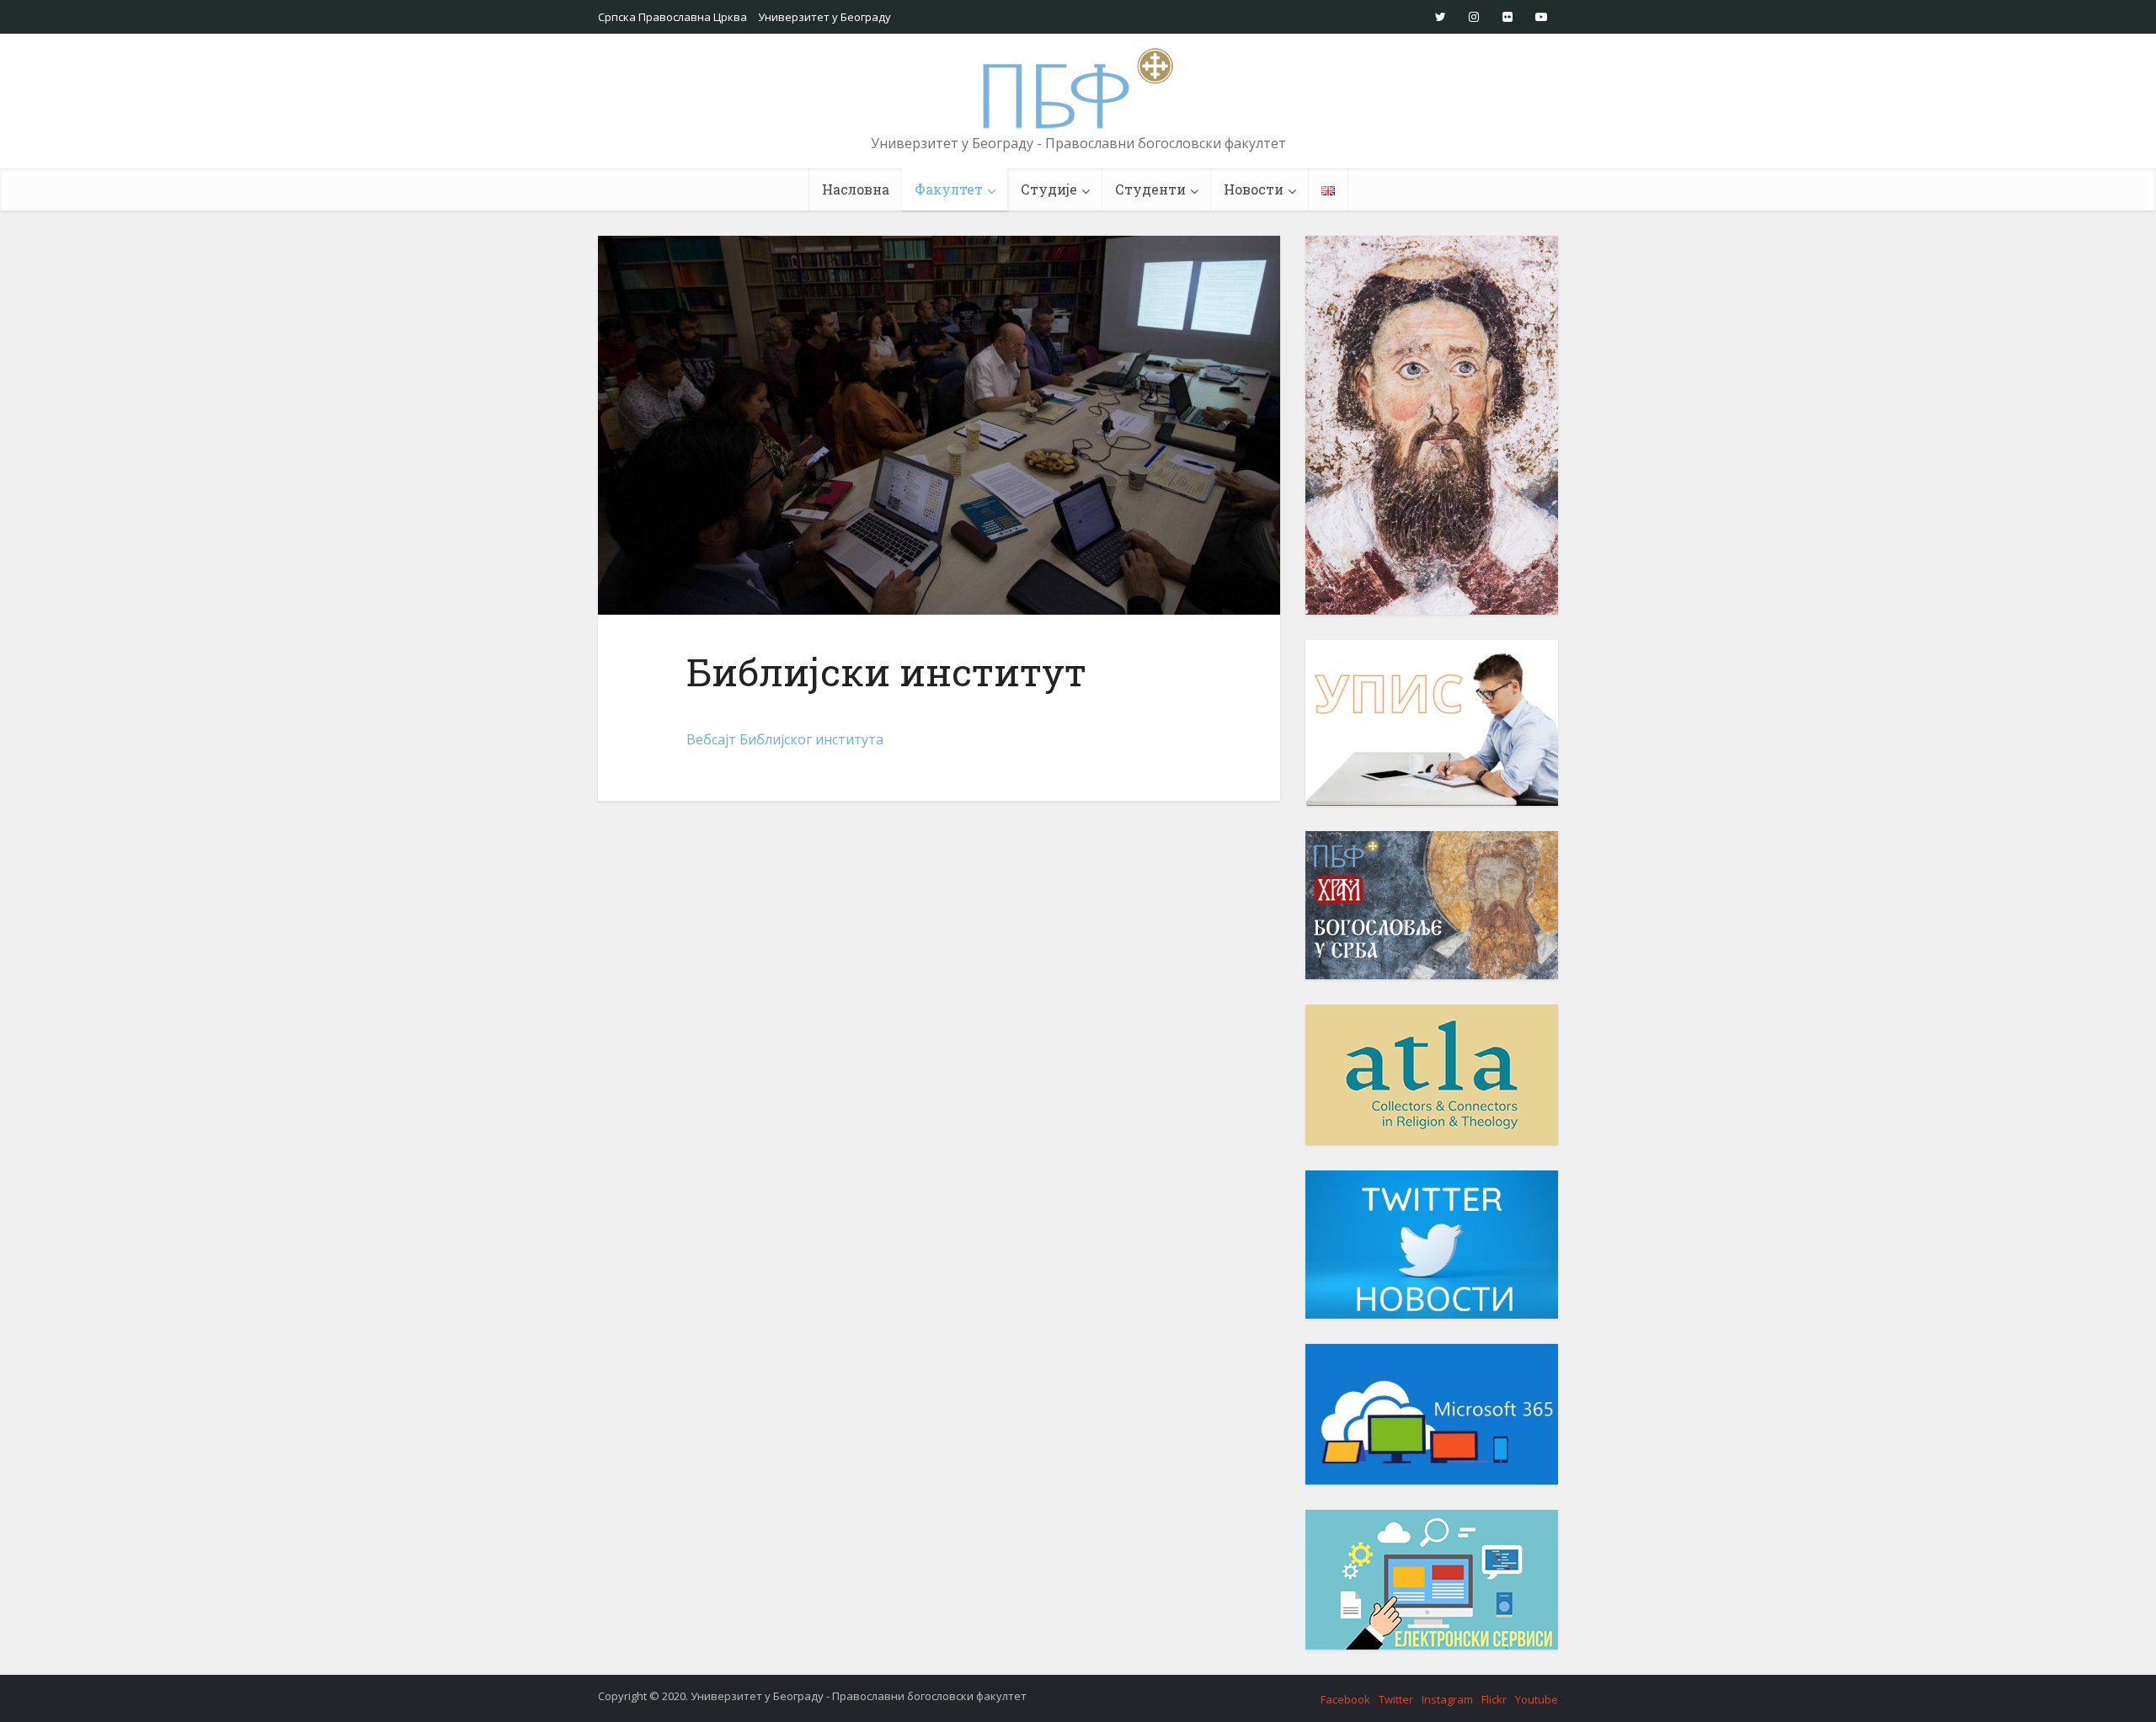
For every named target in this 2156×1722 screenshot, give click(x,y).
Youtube (1537, 1699)
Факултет (949, 189)
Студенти (1150, 189)
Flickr (1494, 1699)
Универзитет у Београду (825, 17)
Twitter (1396, 1699)
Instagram (1447, 1699)
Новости (1254, 189)
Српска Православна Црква (672, 17)
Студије (1049, 189)
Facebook (1345, 1699)
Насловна (856, 189)
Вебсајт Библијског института (785, 739)
